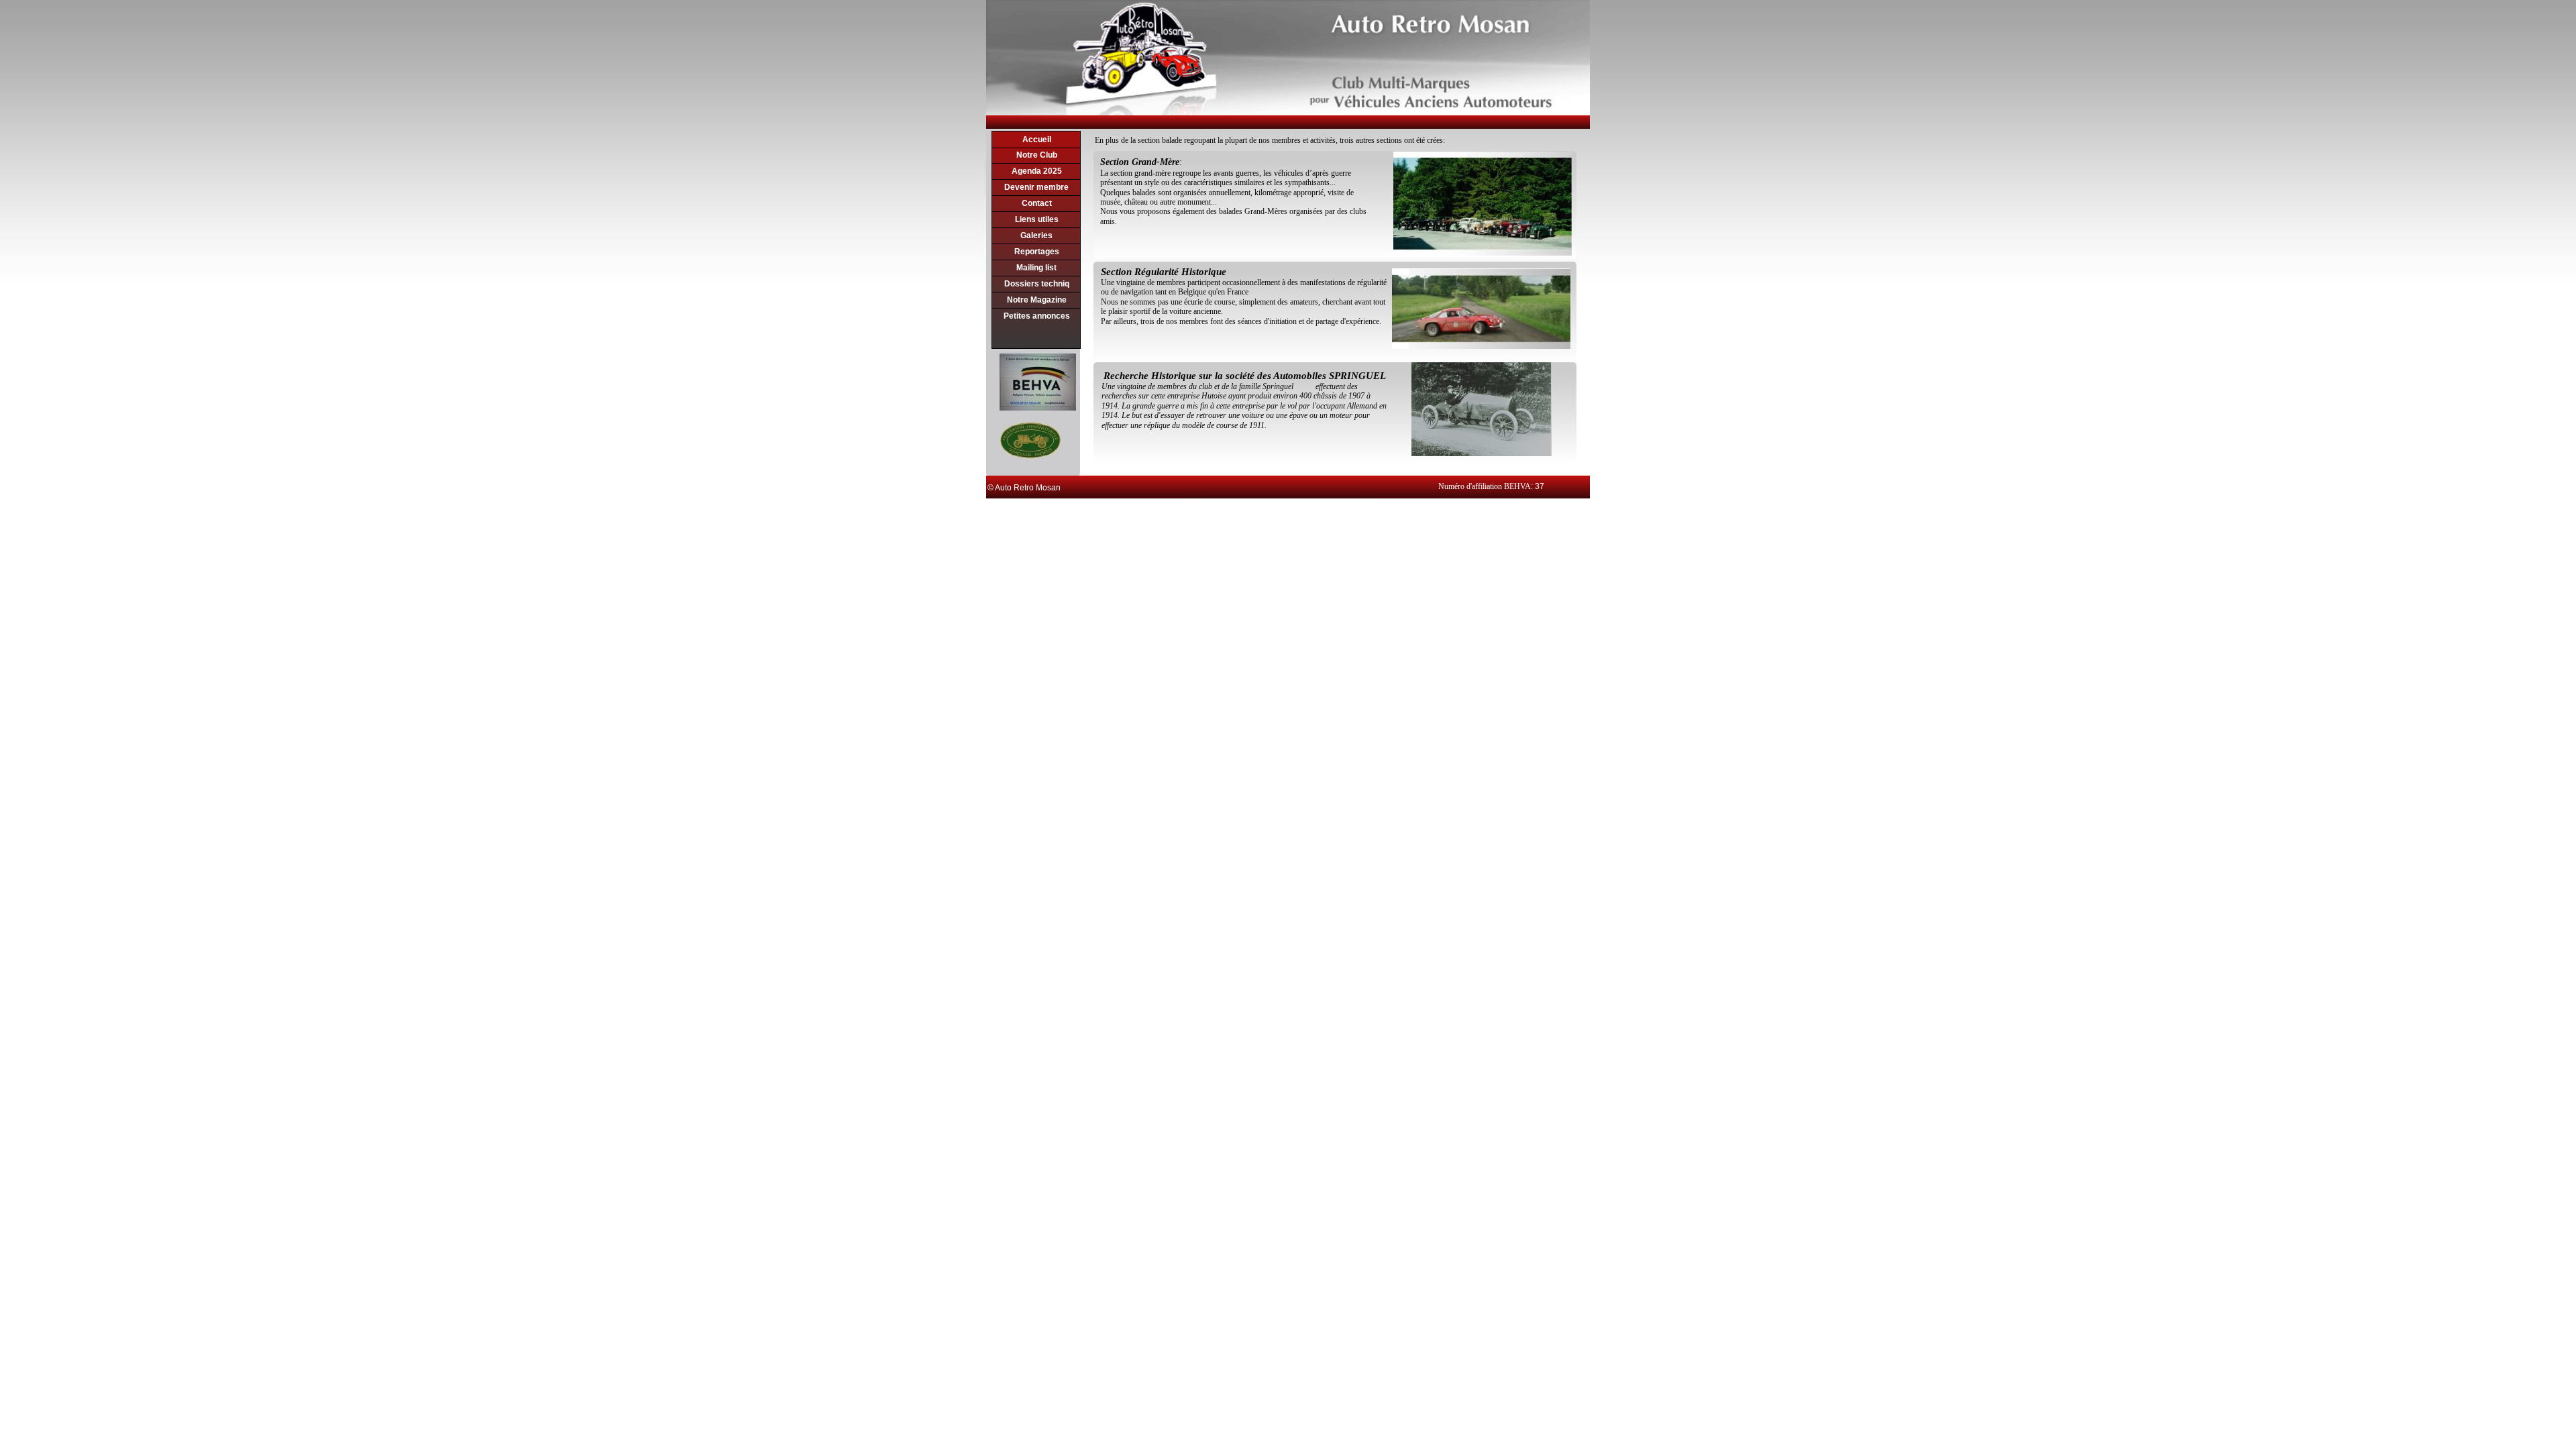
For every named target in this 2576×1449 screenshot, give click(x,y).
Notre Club (1037, 155)
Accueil (1037, 140)
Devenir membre (1036, 187)
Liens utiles (1037, 219)
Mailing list (1036, 268)
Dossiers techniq (1037, 284)
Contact (1037, 203)
